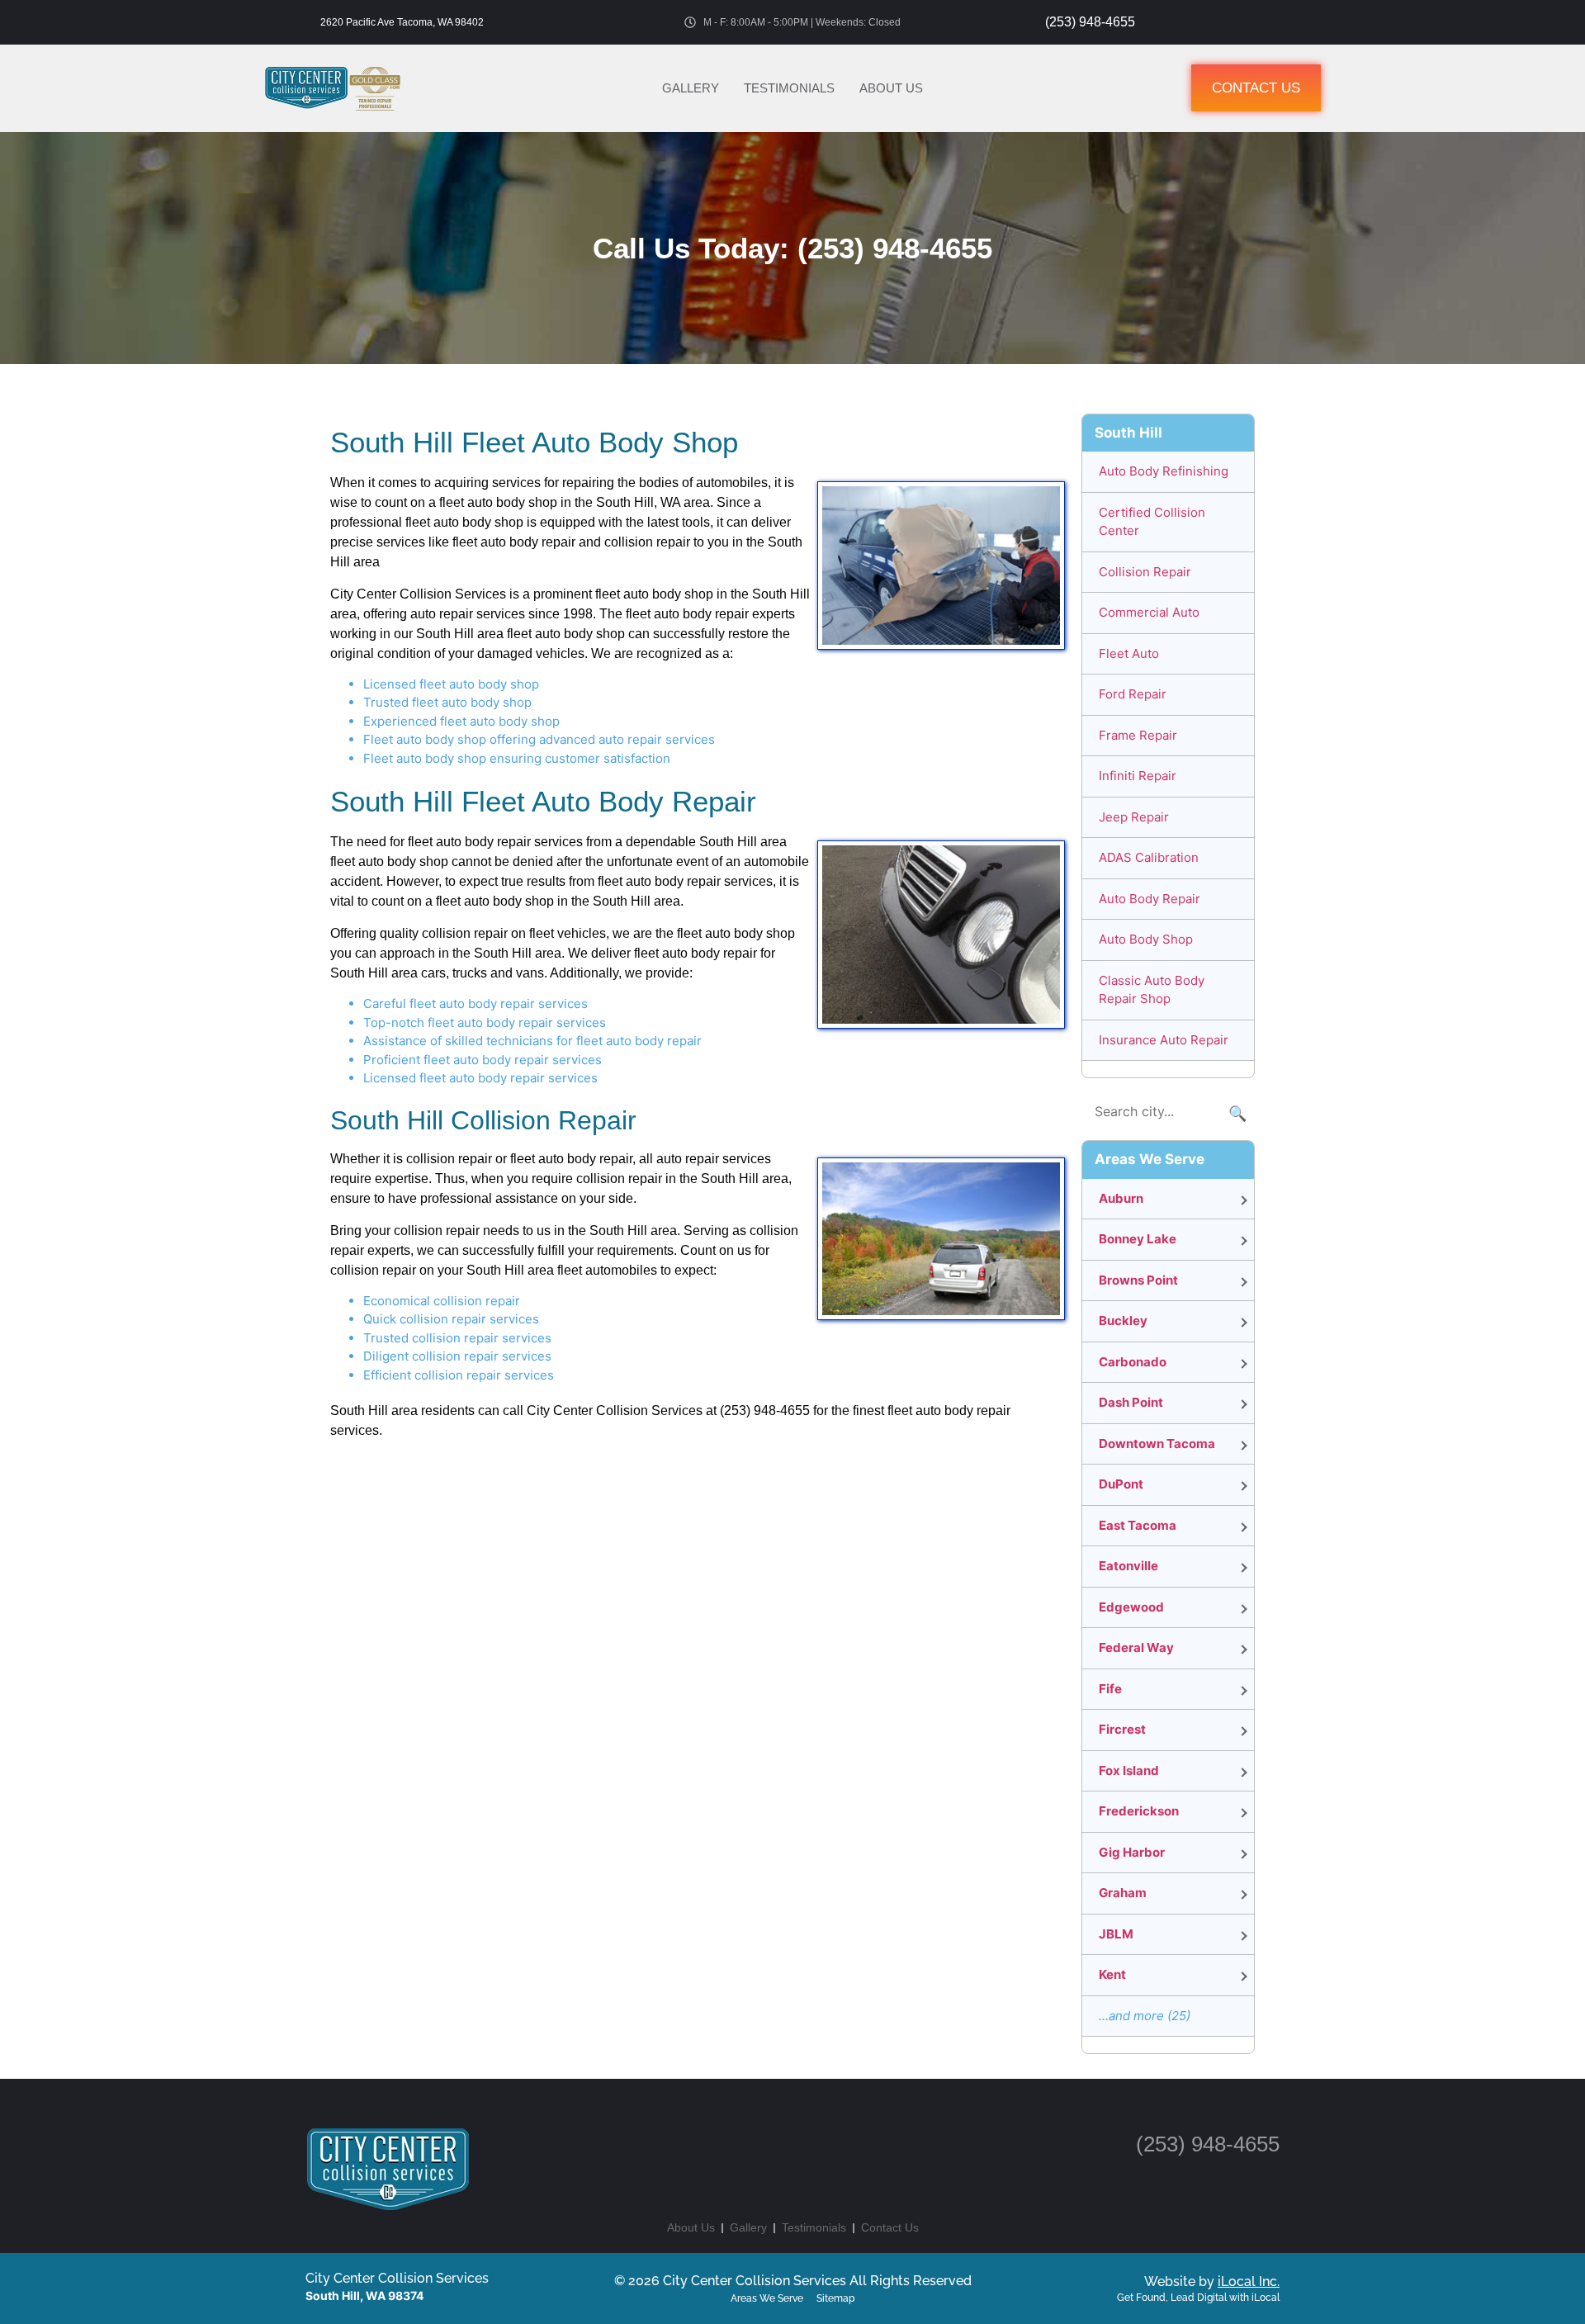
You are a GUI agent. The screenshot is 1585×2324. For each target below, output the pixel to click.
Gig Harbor (1132, 1852)
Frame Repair (1138, 735)
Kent (1112, 1974)
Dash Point (1131, 1402)
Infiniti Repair (1138, 776)
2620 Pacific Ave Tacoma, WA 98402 (402, 22)
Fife (1110, 1689)
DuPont (1121, 1484)
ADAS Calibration (1149, 857)
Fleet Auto (1129, 653)
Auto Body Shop (1146, 939)
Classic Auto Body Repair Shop (1152, 990)
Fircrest (1122, 1729)
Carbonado (1133, 1362)
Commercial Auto (1149, 612)
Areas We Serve (767, 2298)
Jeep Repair (1134, 817)
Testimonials (789, 88)
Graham (1123, 1893)
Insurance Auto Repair (1164, 1040)
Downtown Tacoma (1157, 1444)
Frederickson (1139, 1811)
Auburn (1121, 1198)
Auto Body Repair (1150, 899)
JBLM (1116, 1934)
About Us (891, 88)
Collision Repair (1145, 572)
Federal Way (1136, 1647)
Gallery (691, 88)
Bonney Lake (1138, 1239)
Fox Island (1129, 1770)
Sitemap (835, 2298)
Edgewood (1131, 1607)
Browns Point (1138, 1280)
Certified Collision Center (1152, 522)
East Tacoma (1138, 1525)
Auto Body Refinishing (1164, 471)
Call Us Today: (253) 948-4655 (792, 248)
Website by (1212, 2281)
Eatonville (1128, 1566)
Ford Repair (1133, 694)
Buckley (1123, 1321)
